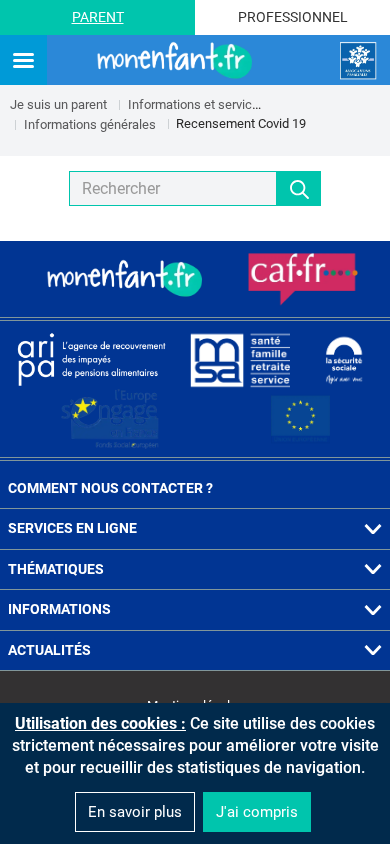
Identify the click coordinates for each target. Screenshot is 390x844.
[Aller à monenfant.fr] (177, 61)
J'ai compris (257, 812)
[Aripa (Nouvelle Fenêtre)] (91, 359)
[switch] (23, 61)
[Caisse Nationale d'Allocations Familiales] (358, 61)
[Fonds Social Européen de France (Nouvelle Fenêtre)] (110, 419)
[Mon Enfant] (127, 279)
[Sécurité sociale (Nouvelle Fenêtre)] (344, 359)
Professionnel (293, 17)
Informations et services (197, 104)
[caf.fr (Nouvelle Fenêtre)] (303, 279)
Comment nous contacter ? (110, 488)
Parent (98, 17)
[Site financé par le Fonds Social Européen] (301, 419)
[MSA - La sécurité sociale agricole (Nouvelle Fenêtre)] (240, 359)
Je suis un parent (58, 104)
